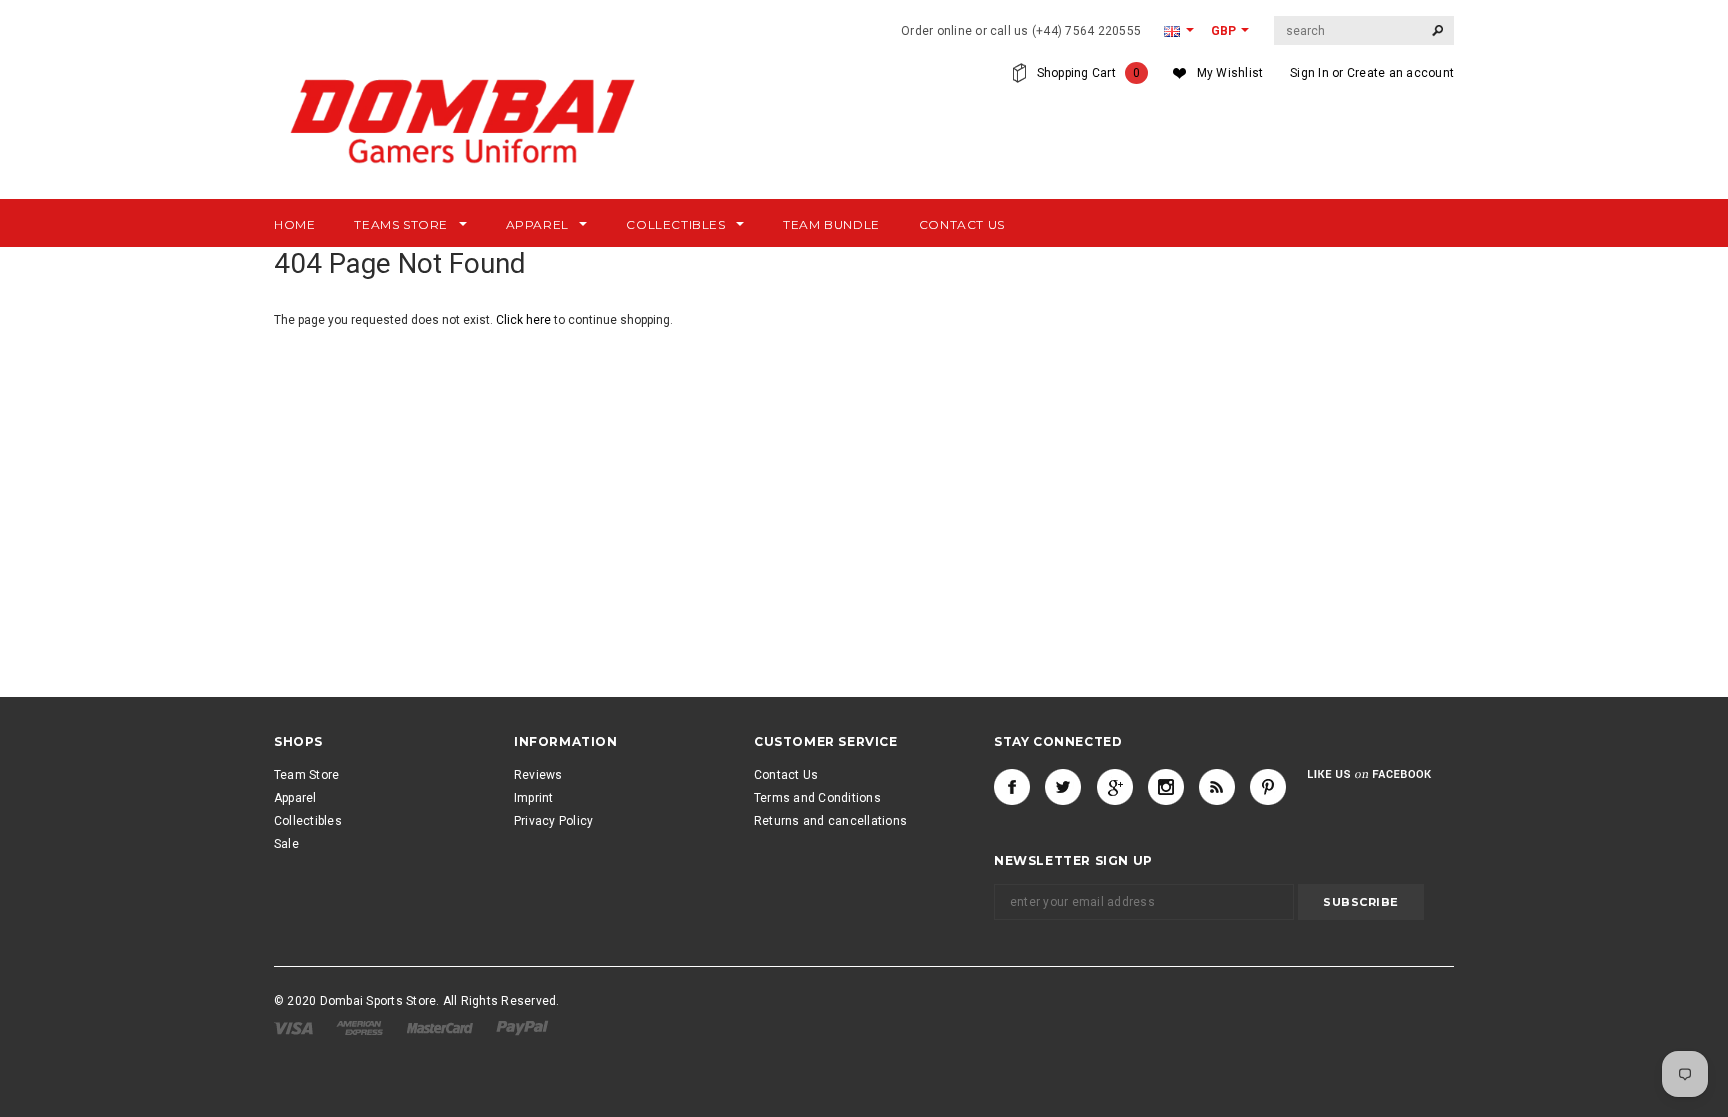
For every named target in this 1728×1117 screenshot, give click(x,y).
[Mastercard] (441, 1027)
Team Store (306, 775)
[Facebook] (1012, 787)
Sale (286, 844)
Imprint (534, 798)
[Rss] (1217, 787)
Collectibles (308, 821)
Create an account (1400, 73)
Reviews (538, 775)
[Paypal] (522, 1027)
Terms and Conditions (817, 798)
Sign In (1309, 73)
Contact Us (786, 775)
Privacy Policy (553, 821)
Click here (525, 320)
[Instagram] (1166, 787)
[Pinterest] (1268, 787)
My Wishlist (1230, 73)
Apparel (295, 798)
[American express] (361, 1027)
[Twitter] (1063, 787)
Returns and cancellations (830, 821)
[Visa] (295, 1027)
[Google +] (1115, 787)
